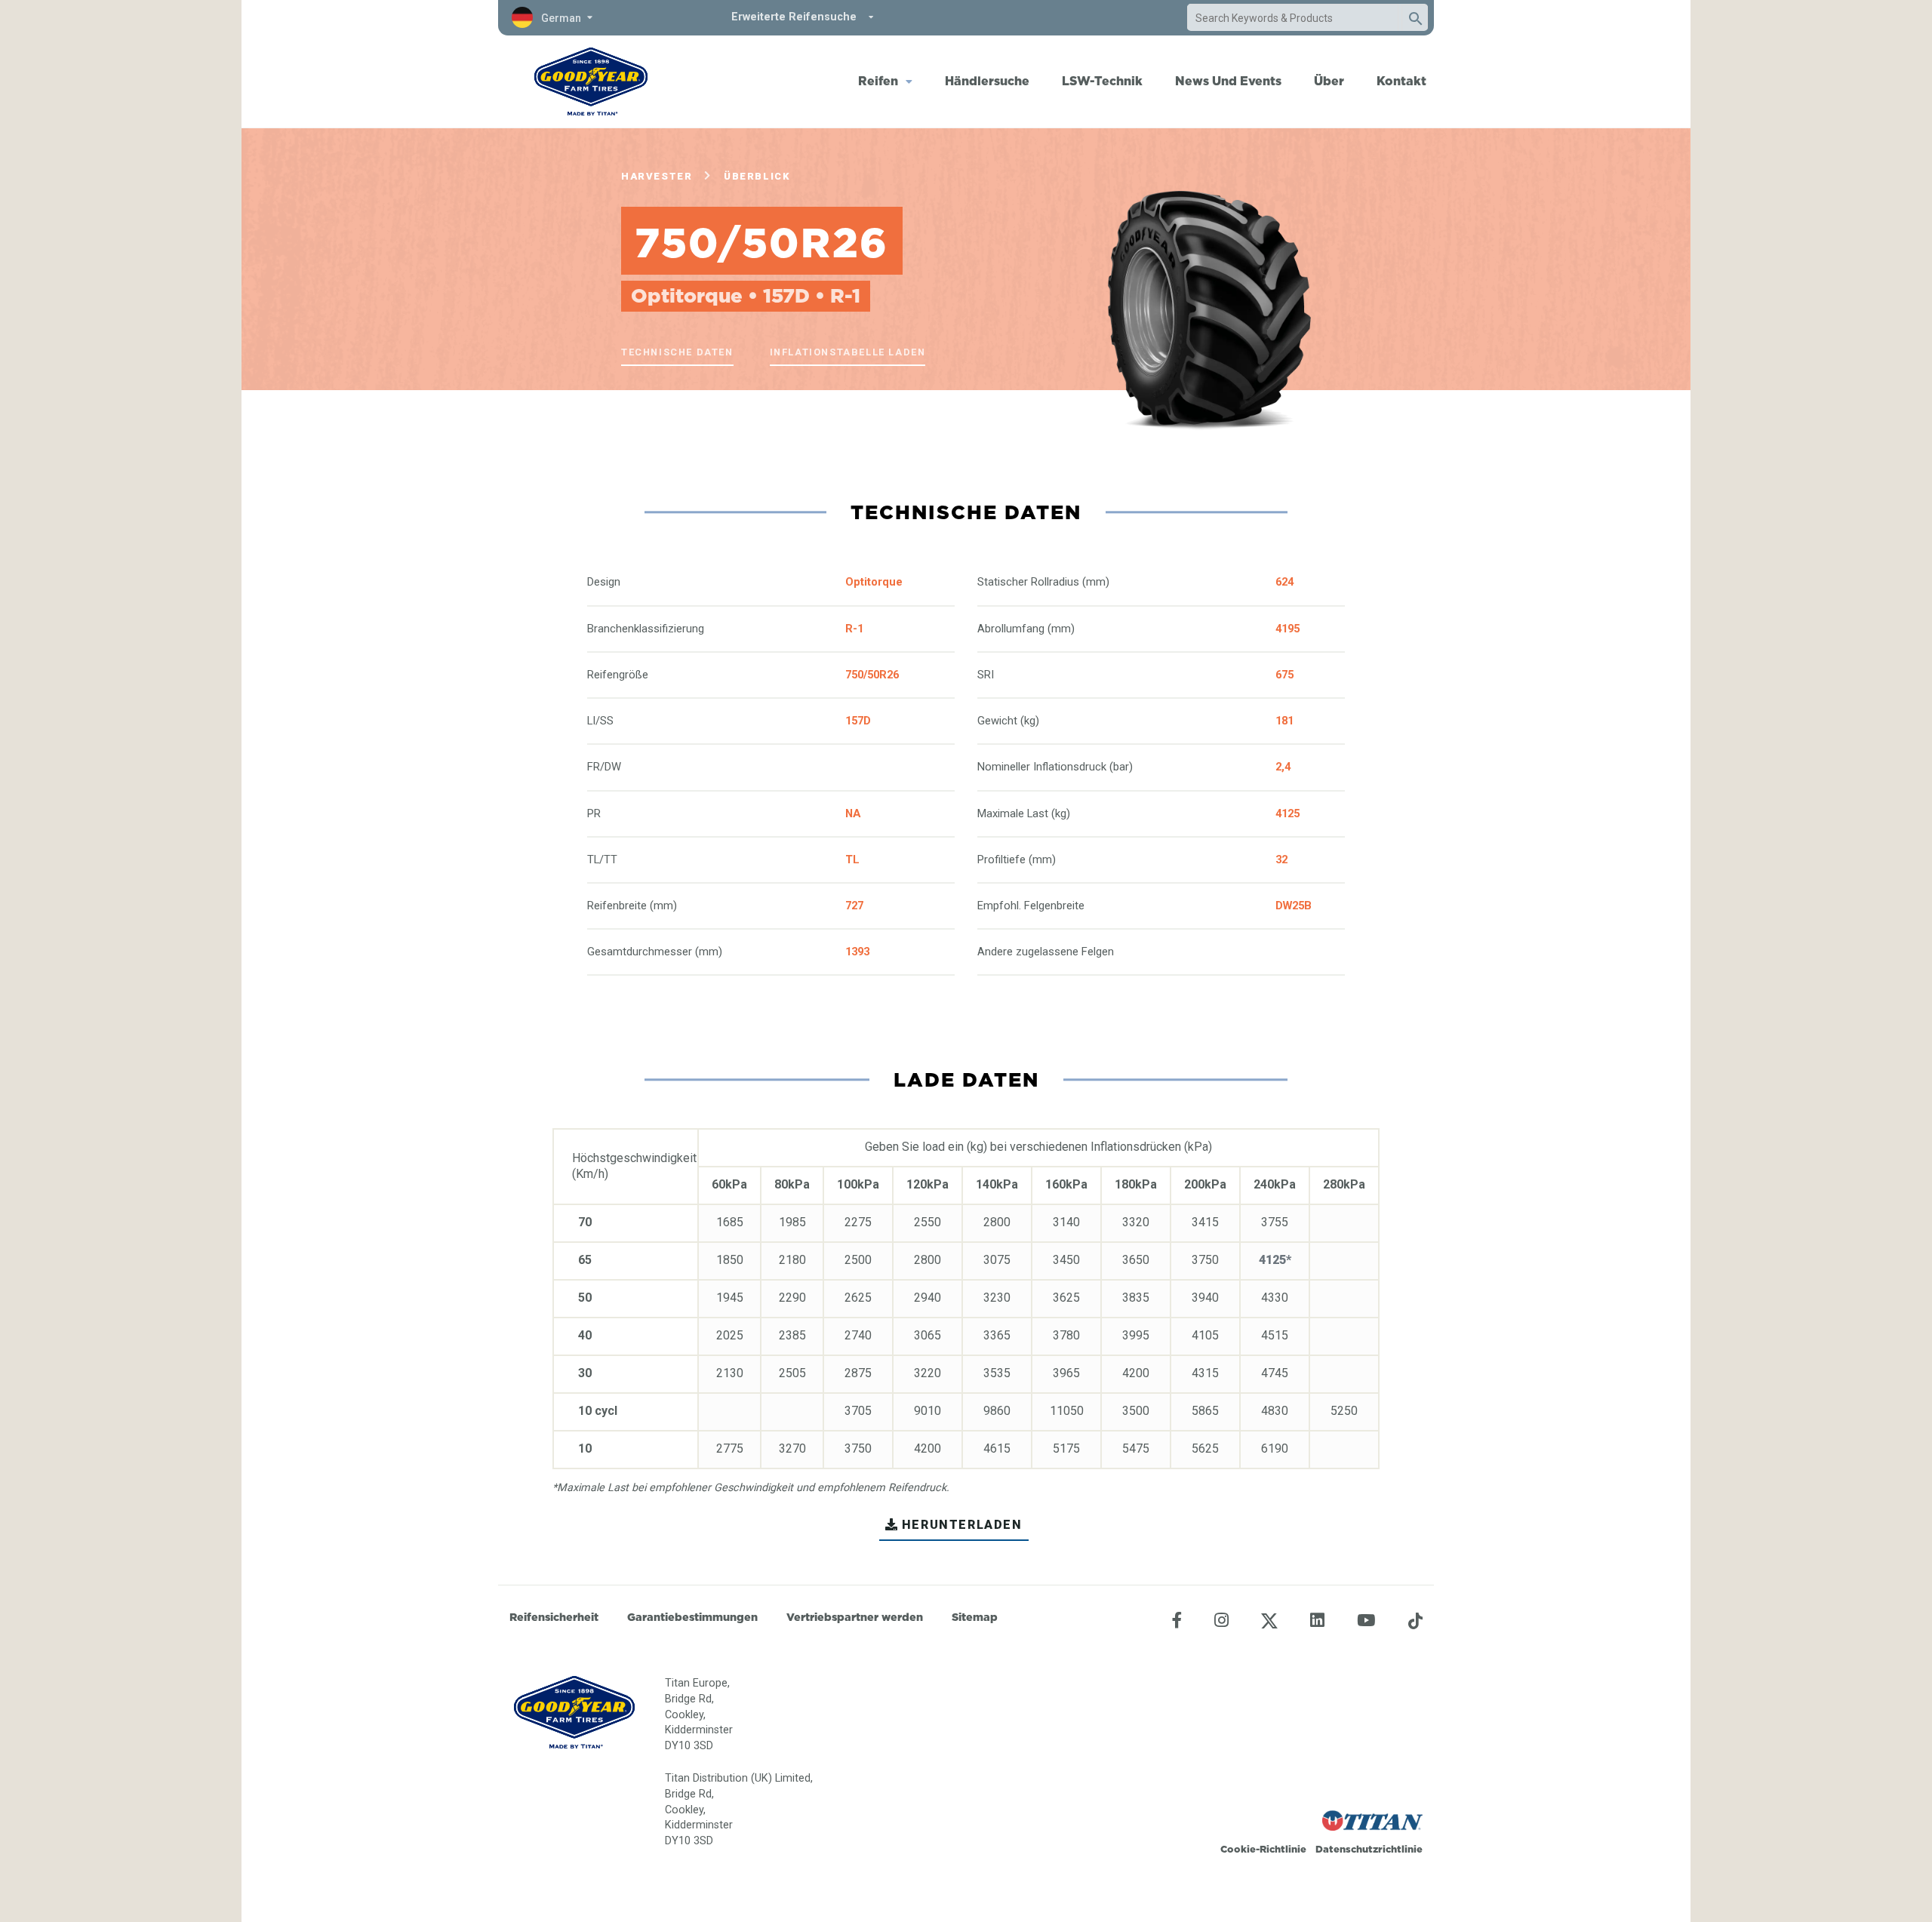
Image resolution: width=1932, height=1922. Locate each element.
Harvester (657, 176)
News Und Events (1228, 81)
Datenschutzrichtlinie (1369, 1849)
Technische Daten (677, 352)
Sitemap (975, 1617)
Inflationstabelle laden (848, 352)
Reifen (878, 81)
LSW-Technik (1102, 81)
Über (1329, 81)
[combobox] (1293, 18)
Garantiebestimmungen (692, 1617)
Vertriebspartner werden (855, 1617)
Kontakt (1401, 81)
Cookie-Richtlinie (1263, 1849)
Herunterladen (962, 1525)
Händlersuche (987, 81)
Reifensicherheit (554, 1617)
